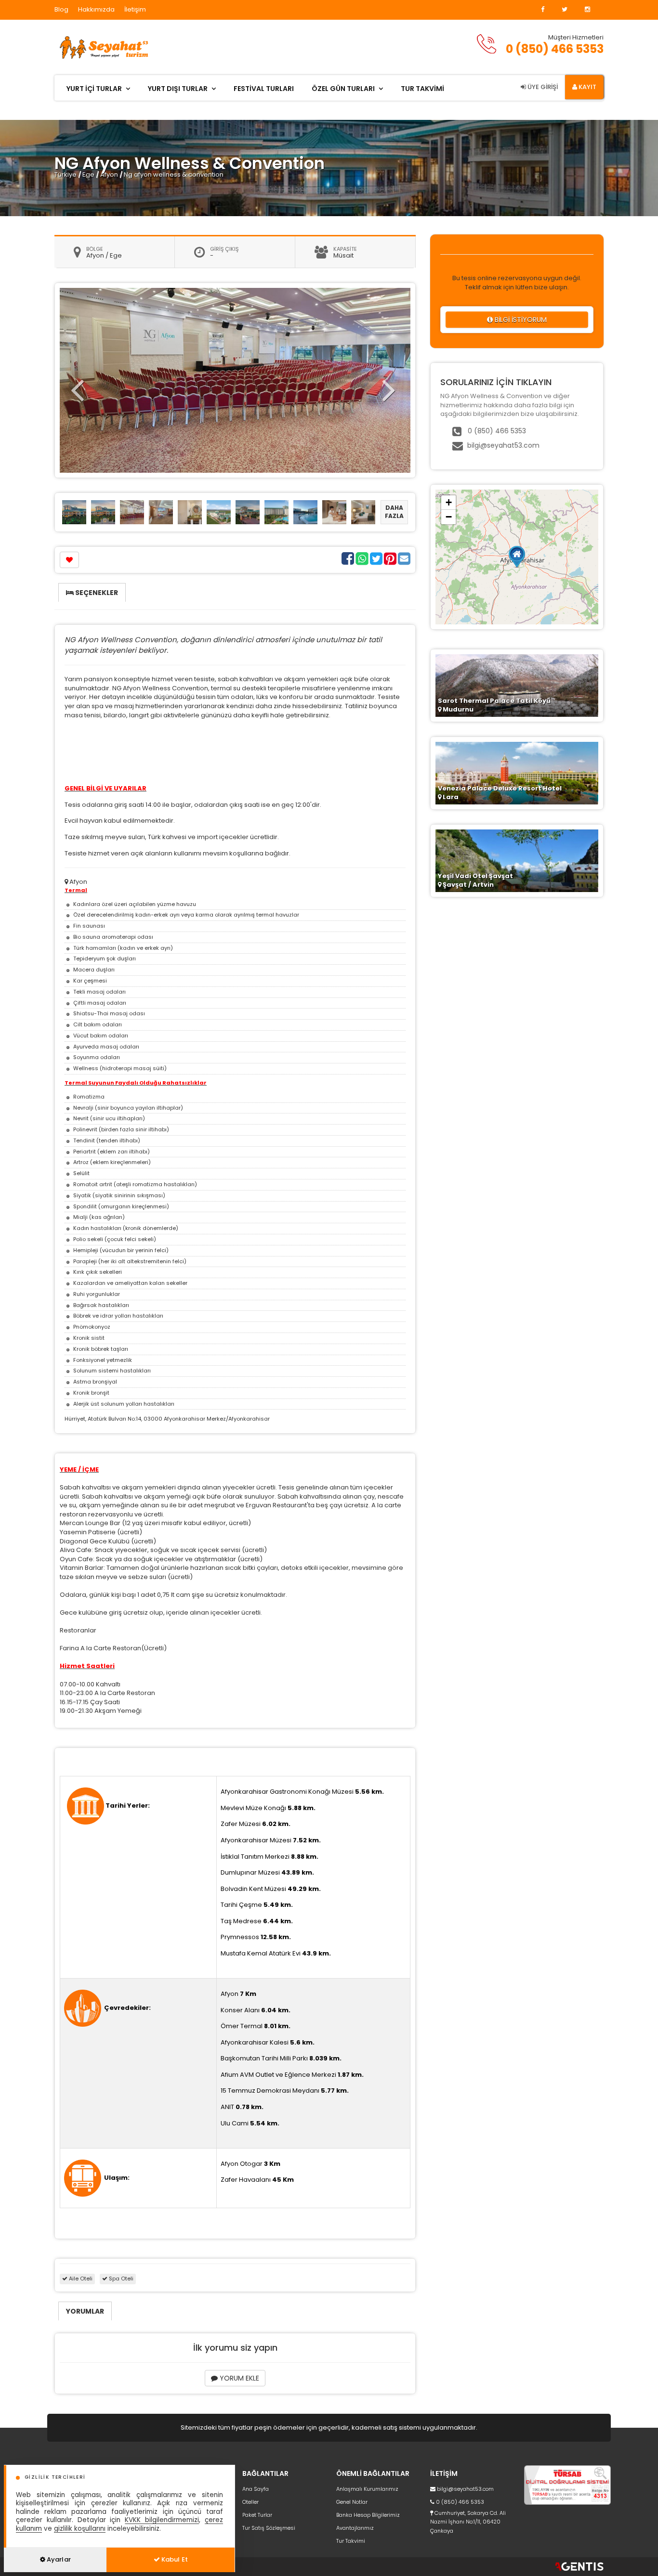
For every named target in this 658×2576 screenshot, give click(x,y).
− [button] (449, 517)
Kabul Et (174, 2559)
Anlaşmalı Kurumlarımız (367, 2489)
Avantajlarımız (355, 2528)
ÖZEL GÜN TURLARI (343, 89)
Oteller (250, 2502)
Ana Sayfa (256, 2489)
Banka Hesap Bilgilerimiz (368, 2515)
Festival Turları (264, 89)
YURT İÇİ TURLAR (94, 89)
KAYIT (587, 87)
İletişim (135, 9)
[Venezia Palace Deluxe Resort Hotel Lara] (517, 772)
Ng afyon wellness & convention (174, 175)
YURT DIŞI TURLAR (178, 89)
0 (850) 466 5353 (555, 49)
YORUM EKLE (238, 2378)
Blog (61, 9)
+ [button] (449, 502)
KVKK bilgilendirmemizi (162, 2520)
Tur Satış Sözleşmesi (269, 2528)
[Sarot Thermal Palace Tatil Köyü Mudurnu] (517, 685)
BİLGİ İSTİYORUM (520, 320)
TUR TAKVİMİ (422, 89)
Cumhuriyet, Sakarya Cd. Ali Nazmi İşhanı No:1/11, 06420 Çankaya (468, 2522)
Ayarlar (58, 2559)
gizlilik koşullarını (80, 2529)
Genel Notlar (352, 2502)
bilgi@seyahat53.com (503, 445)
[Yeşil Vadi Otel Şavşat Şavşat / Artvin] (517, 860)
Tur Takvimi (351, 2541)
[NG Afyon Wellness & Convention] (74, 512)
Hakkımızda (96, 9)
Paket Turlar (257, 2515)
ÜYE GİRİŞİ (542, 87)
